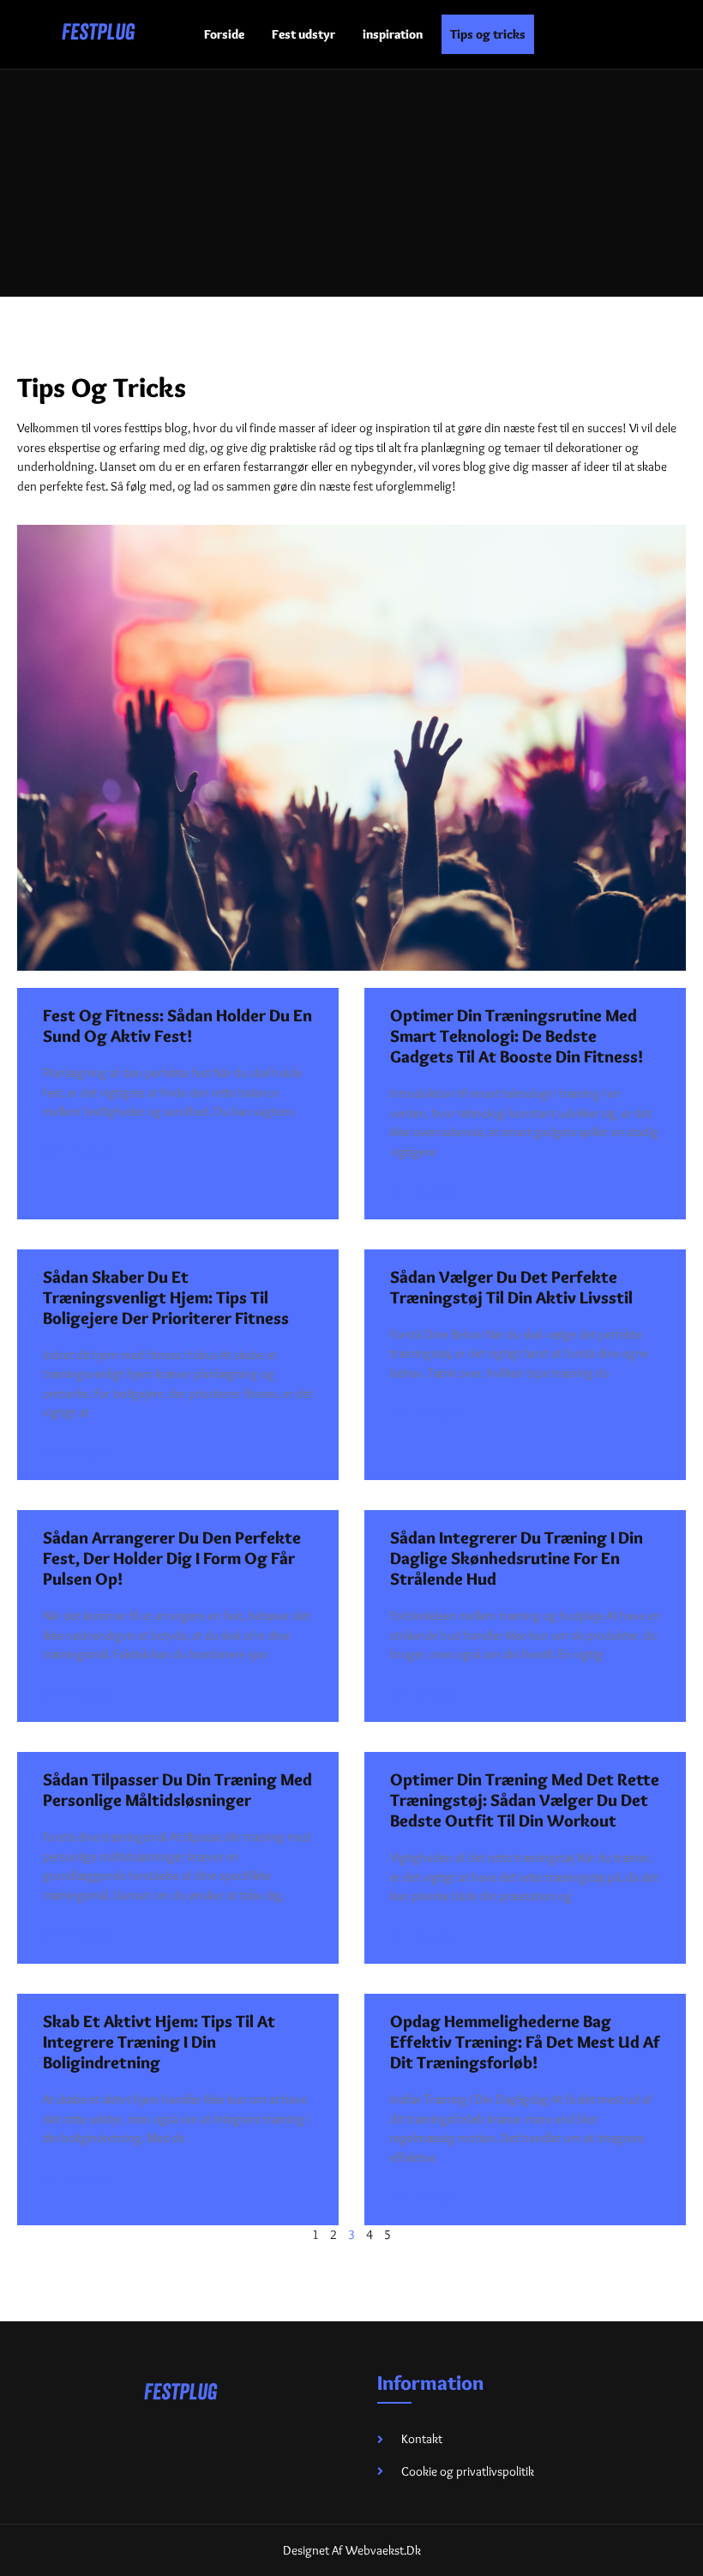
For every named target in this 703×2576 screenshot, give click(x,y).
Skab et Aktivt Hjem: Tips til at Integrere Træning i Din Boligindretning (159, 2042)
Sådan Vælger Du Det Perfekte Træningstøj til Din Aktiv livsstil (511, 1287)
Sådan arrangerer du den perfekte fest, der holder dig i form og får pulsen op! (172, 1558)
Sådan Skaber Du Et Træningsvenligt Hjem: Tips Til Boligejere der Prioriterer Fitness (166, 1297)
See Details (78, 1153)
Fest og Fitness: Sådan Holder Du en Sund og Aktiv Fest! (177, 1026)
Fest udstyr (303, 34)
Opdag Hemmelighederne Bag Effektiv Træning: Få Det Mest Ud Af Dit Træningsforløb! (525, 2042)
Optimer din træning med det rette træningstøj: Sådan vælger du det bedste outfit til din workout (525, 1800)
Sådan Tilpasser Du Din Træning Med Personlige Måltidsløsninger (177, 1790)
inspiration (393, 34)
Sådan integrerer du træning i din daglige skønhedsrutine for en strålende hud (517, 1558)
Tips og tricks (488, 34)
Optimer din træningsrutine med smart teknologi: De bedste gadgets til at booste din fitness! (517, 1036)
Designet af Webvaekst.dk (352, 2550)
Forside (224, 34)
